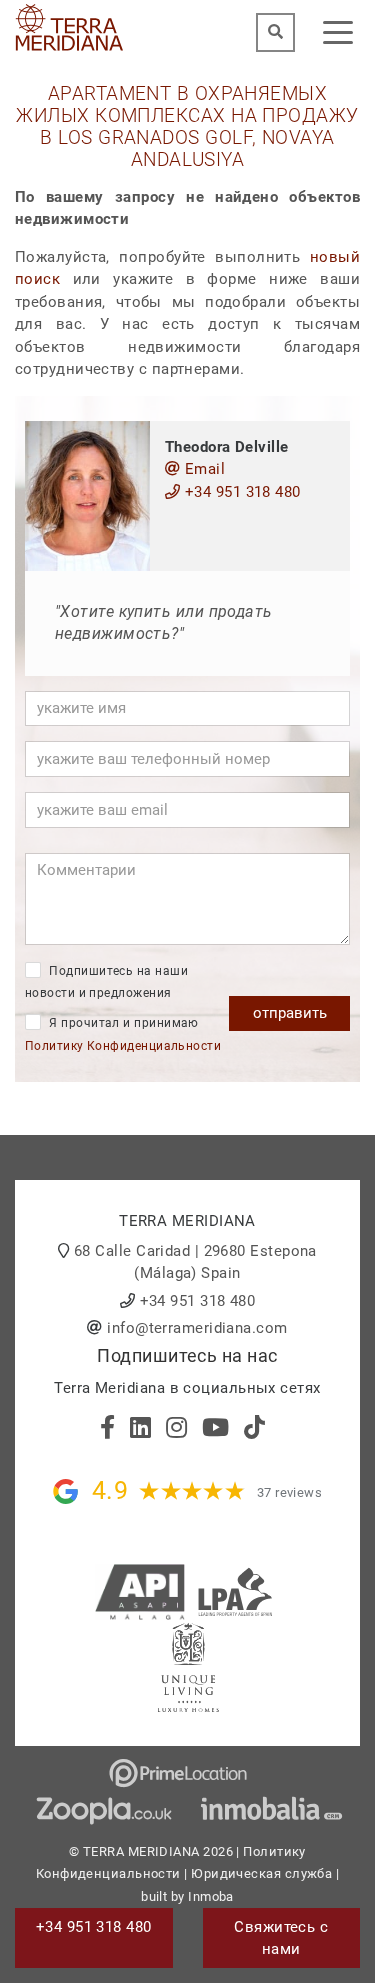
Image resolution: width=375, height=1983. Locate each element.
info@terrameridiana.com (197, 1328)
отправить (290, 1013)
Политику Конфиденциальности (123, 1046)
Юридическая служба (261, 1873)
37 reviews (290, 1492)
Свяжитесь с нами (281, 1938)
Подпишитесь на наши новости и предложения (106, 982)
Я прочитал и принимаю (123, 1034)
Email (202, 469)
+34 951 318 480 (240, 492)
